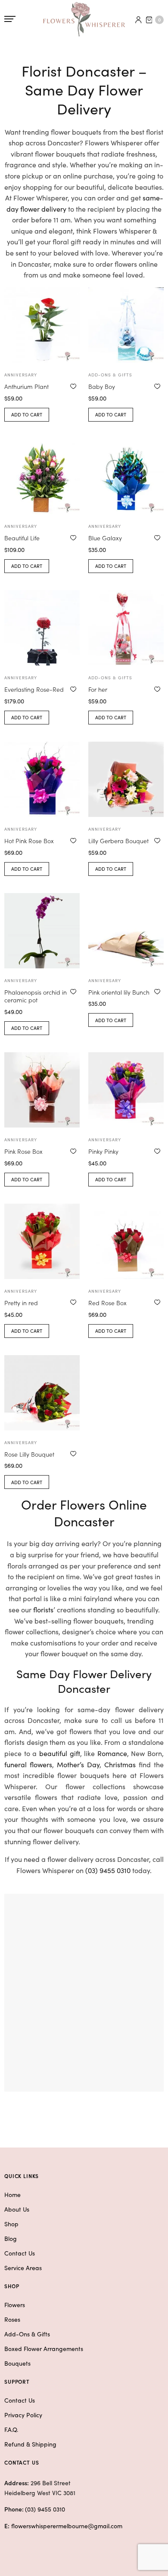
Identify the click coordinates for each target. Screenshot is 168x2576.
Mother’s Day (78, 1764)
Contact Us (20, 2253)
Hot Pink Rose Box (29, 841)
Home (12, 2194)
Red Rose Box (107, 1303)
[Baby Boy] (126, 325)
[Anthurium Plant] (42, 325)
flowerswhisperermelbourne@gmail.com (67, 2526)
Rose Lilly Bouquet (29, 1454)
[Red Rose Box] (126, 1241)
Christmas (120, 1764)
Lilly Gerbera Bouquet (118, 841)
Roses (12, 2319)
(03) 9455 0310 (108, 1870)
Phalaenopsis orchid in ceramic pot (36, 996)
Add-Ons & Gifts (27, 2334)
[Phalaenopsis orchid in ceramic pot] (42, 931)
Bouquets (17, 2363)
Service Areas (23, 2268)
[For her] (126, 628)
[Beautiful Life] (42, 476)
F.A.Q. (11, 2429)
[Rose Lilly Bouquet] (42, 1393)
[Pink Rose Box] (42, 1090)
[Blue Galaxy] (126, 476)
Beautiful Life (22, 538)
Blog (11, 2238)
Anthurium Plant (26, 386)
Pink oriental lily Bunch (119, 992)
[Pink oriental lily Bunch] (126, 931)
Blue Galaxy (105, 538)
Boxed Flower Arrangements (44, 2348)
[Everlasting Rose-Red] (42, 628)
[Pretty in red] (42, 1241)
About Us (17, 2209)
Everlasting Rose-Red (34, 689)
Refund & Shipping (30, 2444)
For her (98, 689)
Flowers (15, 2305)
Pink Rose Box (23, 1151)
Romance (112, 1753)
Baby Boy (102, 386)
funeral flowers (28, 1764)
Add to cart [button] (27, 414)
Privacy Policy (23, 2415)
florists (43, 1609)
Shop (11, 2224)
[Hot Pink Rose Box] (42, 779)
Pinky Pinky (103, 1151)
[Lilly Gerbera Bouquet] (126, 779)
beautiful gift (60, 1753)
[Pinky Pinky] (126, 1090)
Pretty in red (21, 1303)
